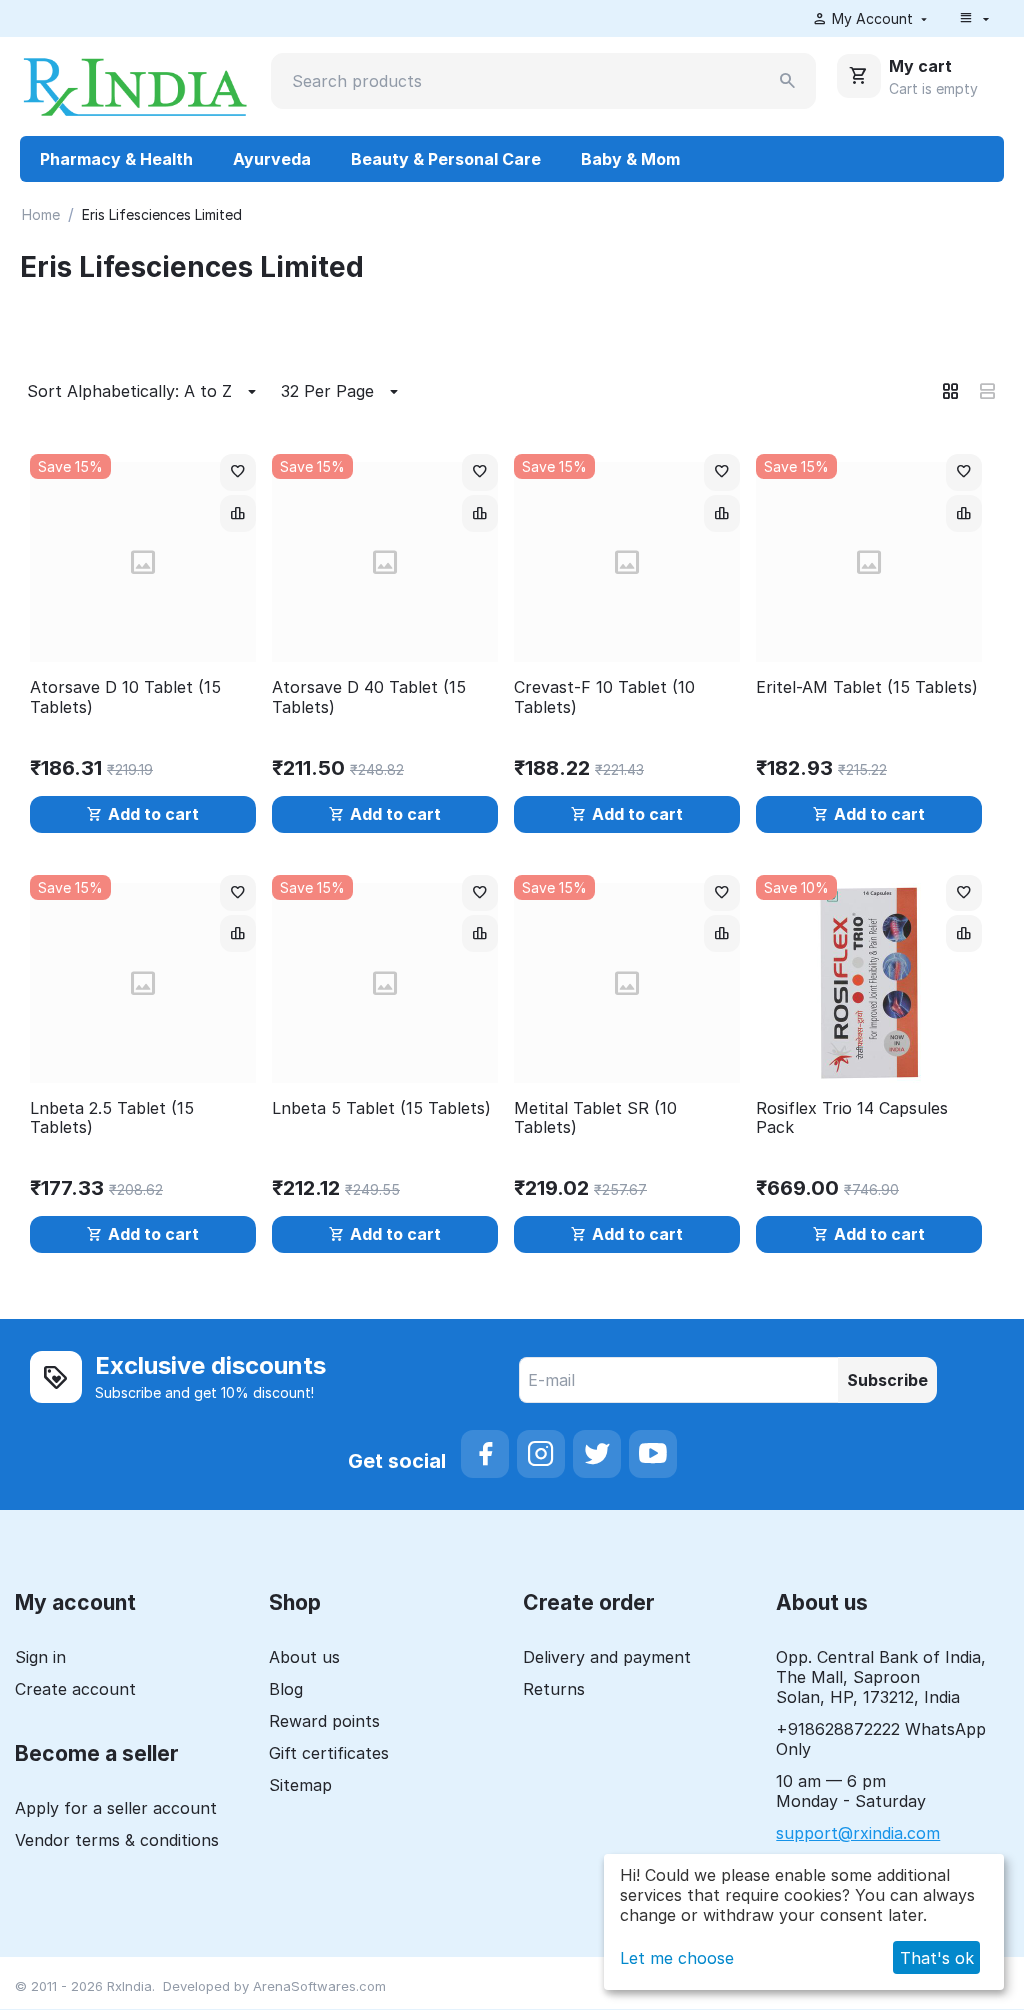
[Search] (788, 81)
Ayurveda (272, 159)
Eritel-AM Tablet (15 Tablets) (867, 687)
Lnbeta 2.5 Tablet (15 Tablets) (112, 1118)
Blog (286, 1689)
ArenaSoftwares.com (319, 1986)
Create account (75, 1689)
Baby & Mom (630, 159)
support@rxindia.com (858, 1833)
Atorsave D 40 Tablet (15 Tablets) (369, 697)
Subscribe (887, 1380)
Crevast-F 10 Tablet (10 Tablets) (604, 697)
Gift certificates (329, 1753)
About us (304, 1657)
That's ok (937, 1958)
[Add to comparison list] (238, 513)
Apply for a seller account (116, 1808)
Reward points (324, 1721)
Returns (554, 1689)
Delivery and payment (607, 1657)
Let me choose (677, 1958)
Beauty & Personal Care (446, 159)
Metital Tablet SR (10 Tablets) (595, 1118)
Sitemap (300, 1785)
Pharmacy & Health (116, 159)
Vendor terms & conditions (117, 1840)
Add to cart (153, 814)
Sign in (40, 1657)
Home (41, 214)
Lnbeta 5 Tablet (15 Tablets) (381, 1108)
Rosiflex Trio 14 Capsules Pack (852, 1118)
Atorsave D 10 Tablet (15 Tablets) (125, 697)
